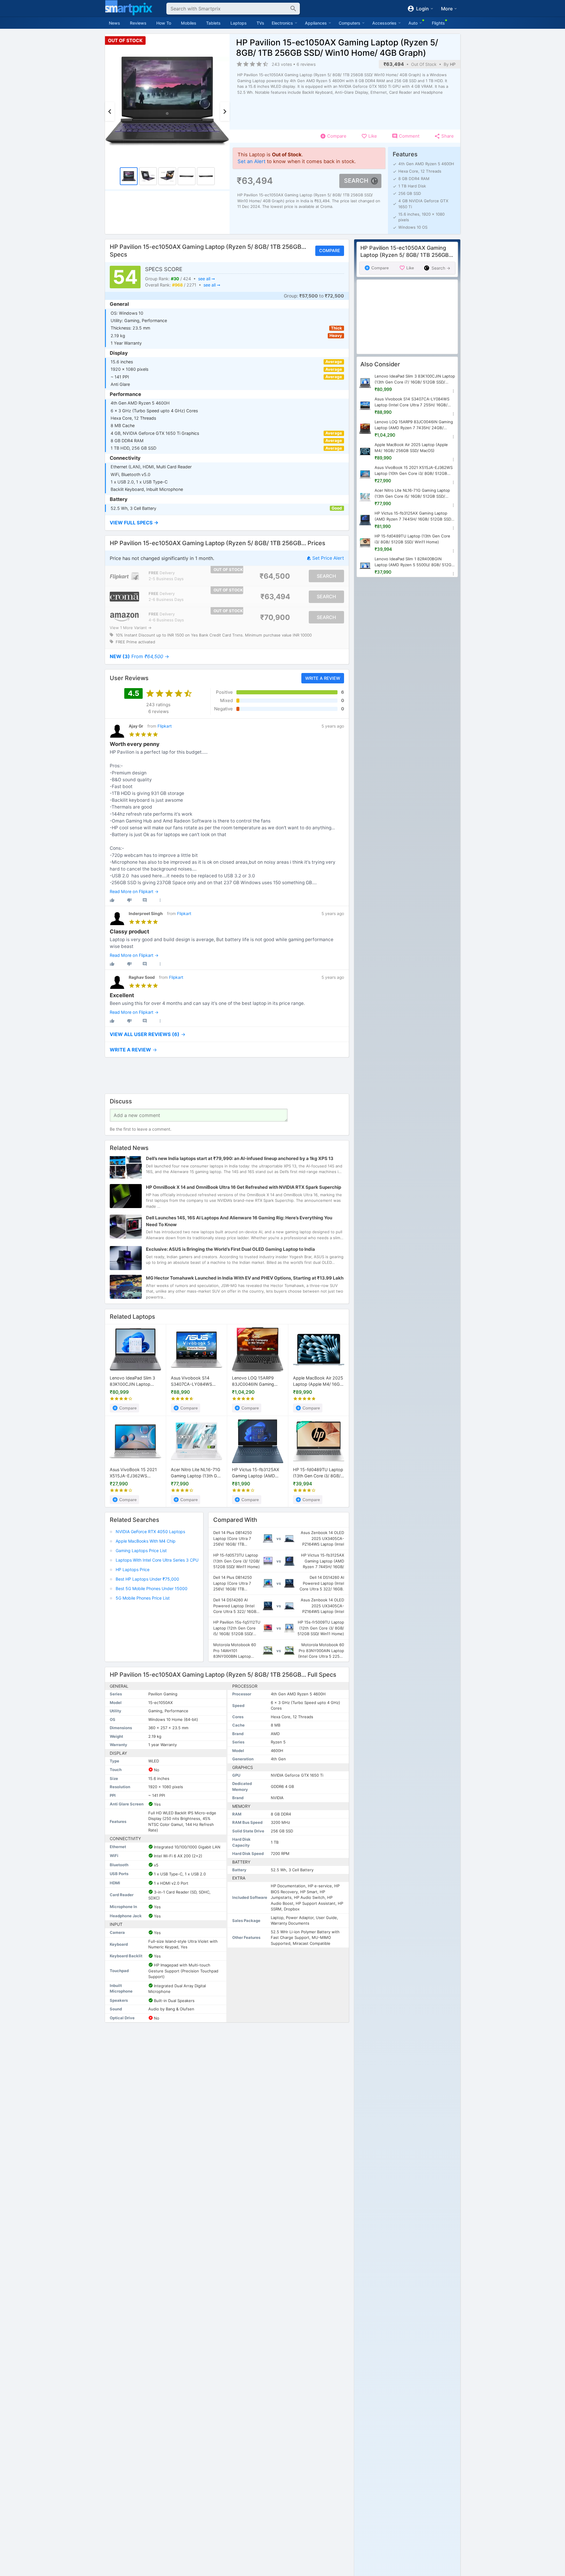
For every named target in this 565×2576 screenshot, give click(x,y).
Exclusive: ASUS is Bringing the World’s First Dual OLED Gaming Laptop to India (230, 1249)
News (114, 23)
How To (164, 23)
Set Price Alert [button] (328, 558)
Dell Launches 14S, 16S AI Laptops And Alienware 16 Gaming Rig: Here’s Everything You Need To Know (239, 1221)
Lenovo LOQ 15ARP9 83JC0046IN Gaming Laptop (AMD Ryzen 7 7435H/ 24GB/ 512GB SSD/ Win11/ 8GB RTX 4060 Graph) (254, 1381)
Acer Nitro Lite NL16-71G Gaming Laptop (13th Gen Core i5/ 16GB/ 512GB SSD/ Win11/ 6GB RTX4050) (196, 1473)
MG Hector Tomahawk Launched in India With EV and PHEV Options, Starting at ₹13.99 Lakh (245, 1278)
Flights (438, 23)
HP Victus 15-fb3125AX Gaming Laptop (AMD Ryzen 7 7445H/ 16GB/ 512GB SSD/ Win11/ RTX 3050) (256, 1473)
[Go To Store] (124, 576)
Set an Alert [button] (252, 161)
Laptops (239, 23)
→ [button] (139, 657)
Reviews (138, 23)
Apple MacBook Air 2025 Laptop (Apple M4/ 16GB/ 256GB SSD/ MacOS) (319, 1381)
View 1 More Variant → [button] (131, 628)
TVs (260, 23)
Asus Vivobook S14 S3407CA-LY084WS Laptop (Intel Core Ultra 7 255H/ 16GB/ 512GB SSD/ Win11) (196, 1381)
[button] (227, 523)
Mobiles (189, 23)
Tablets (213, 23)
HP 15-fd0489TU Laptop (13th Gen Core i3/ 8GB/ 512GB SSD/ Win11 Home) (319, 1473)
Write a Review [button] (322, 678)
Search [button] (356, 181)
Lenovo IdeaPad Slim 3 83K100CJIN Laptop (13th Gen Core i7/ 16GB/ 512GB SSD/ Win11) (134, 1381)
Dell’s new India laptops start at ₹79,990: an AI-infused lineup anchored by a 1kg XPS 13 (240, 1159)
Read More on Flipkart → (134, 892)
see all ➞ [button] (206, 279)
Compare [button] (329, 251)
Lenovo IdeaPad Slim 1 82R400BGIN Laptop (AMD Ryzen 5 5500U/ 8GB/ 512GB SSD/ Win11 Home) (414, 562)
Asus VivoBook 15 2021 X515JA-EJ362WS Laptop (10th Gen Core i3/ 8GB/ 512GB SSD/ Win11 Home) (133, 1473)
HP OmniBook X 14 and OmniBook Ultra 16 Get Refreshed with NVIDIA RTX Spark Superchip (243, 1187)
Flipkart (165, 726)
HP (453, 64)
